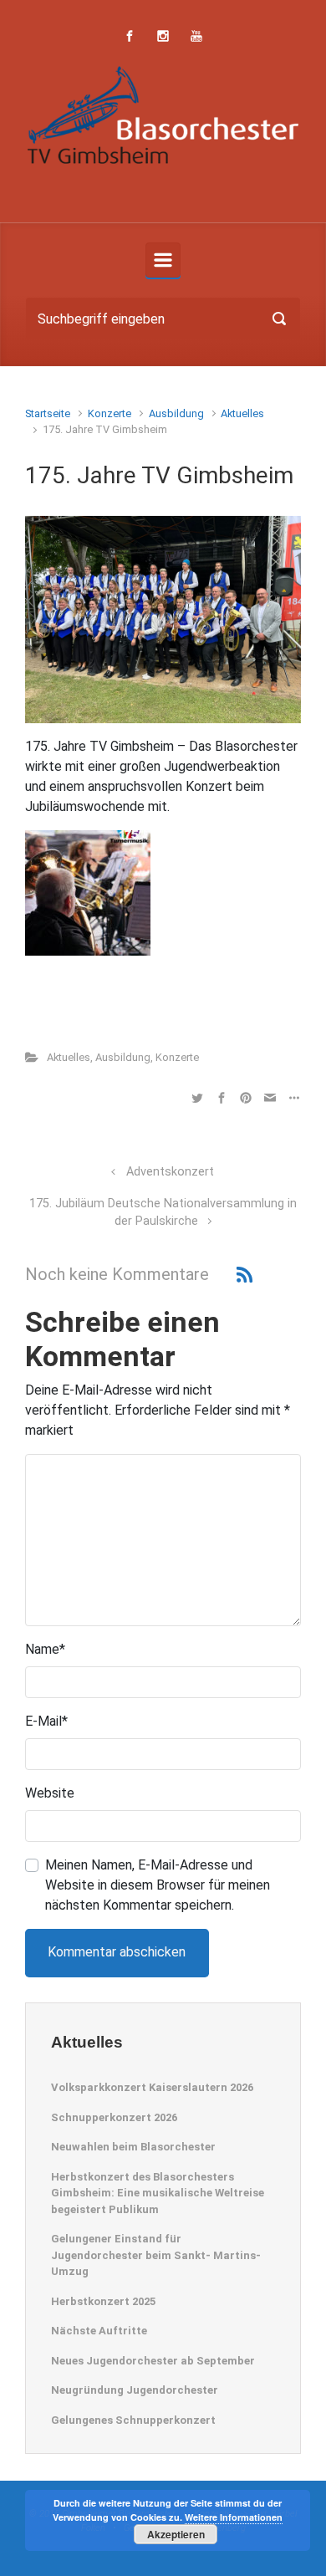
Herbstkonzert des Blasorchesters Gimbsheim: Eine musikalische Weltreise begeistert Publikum (158, 2193)
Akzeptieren (176, 2534)
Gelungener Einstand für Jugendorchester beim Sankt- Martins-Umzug (156, 2255)
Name (45, 1649)
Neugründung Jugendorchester (135, 2390)
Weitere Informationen (234, 2517)
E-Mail (46, 1721)
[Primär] (163, 260)
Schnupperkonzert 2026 (114, 2117)
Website (50, 1793)
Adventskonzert (170, 1172)
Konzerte (110, 413)
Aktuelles (242, 413)
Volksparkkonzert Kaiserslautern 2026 (152, 2087)
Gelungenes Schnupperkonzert (133, 2420)
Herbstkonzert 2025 (103, 2301)
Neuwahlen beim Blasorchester (133, 2147)
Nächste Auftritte (99, 2331)
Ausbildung (176, 413)
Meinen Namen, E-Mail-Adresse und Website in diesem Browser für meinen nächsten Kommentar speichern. (158, 1885)
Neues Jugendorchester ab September (153, 2361)
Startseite (48, 413)
